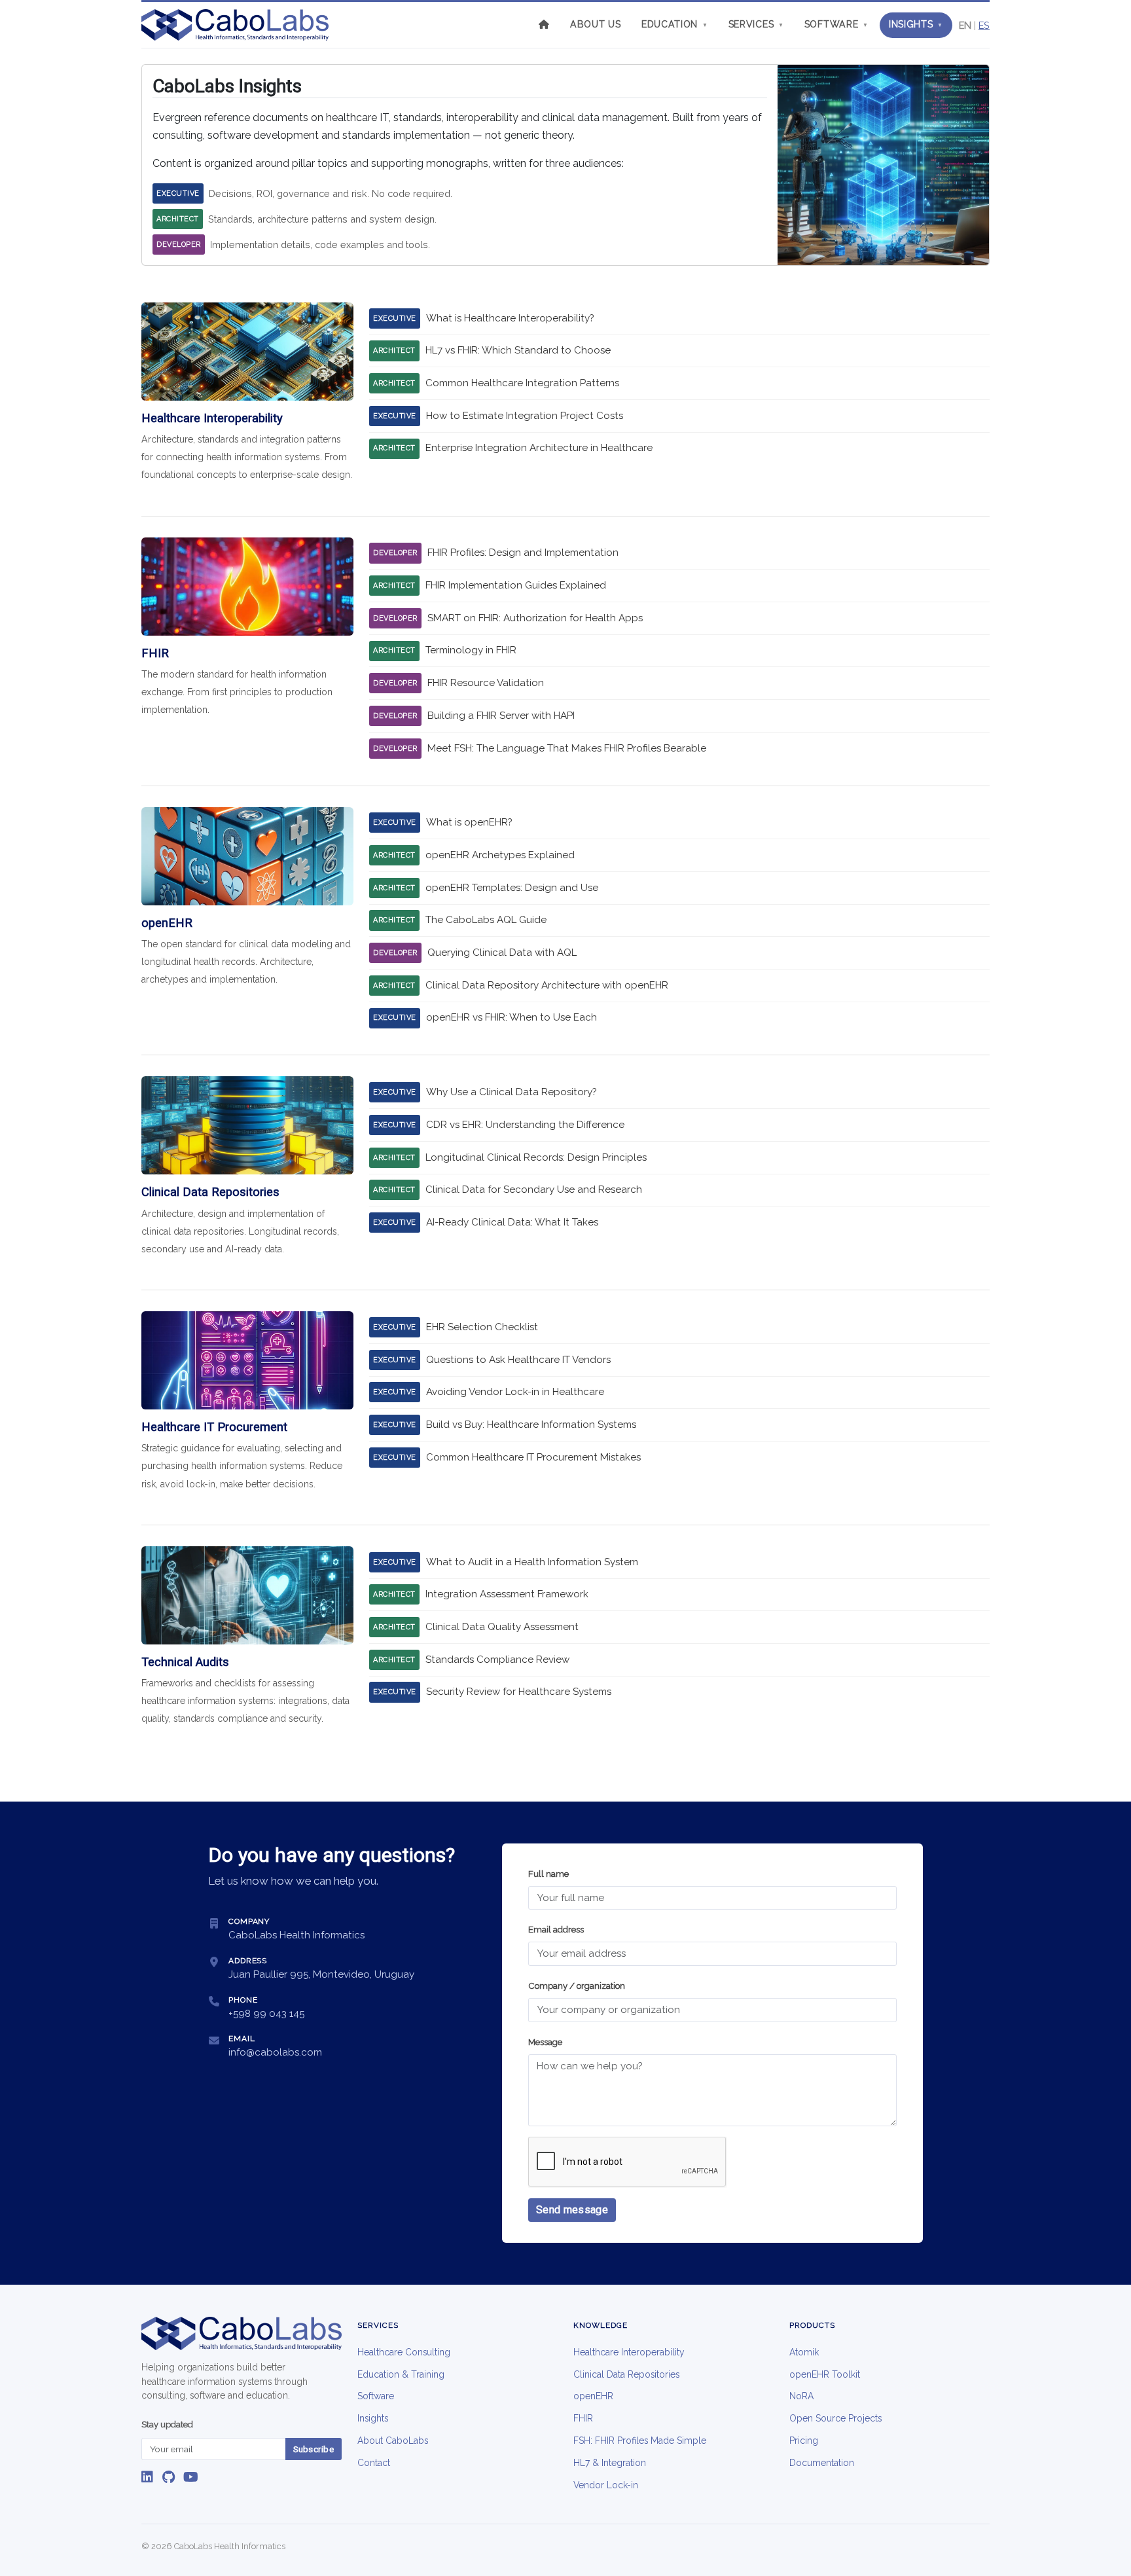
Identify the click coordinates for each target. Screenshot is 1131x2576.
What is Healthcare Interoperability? (510, 318)
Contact (374, 2463)
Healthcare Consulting (404, 2352)
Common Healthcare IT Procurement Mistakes (533, 1457)
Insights (916, 24)
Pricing (804, 2440)
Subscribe (314, 2449)
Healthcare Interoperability (629, 2352)
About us (596, 24)
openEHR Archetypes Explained (500, 855)
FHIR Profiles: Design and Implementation (523, 553)
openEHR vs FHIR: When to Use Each (512, 1017)
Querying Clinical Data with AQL (502, 952)
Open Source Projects (835, 2418)
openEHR (593, 2396)
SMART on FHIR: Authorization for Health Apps (535, 618)
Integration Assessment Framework (507, 1594)
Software (836, 24)
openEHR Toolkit (825, 2374)
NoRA (801, 2396)
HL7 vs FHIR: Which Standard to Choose (518, 350)
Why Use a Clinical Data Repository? (512, 1092)
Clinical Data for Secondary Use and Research (534, 1189)
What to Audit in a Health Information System (532, 1562)
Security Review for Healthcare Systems (519, 1692)
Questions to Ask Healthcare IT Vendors (518, 1360)
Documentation (822, 2463)
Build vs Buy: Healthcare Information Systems (531, 1424)
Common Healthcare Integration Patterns (522, 383)
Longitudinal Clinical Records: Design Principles (536, 1157)
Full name (548, 1874)
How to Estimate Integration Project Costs (525, 416)
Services (756, 24)
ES (984, 25)
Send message (572, 2210)
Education (674, 24)
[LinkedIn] (147, 2477)
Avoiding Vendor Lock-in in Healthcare (515, 1392)
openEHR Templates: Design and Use (512, 888)
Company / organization (577, 1986)
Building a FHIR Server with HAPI (501, 716)
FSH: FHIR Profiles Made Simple (640, 2440)
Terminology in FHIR (471, 650)
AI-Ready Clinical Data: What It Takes (512, 1222)
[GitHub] (169, 2477)
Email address (556, 1930)
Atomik (804, 2352)
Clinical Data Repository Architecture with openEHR (547, 985)
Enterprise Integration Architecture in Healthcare (539, 448)
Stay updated (167, 2424)
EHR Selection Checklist (482, 1327)
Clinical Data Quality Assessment (502, 1627)
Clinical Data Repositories (626, 2374)
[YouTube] (191, 2477)
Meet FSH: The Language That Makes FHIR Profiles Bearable (567, 748)
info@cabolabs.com (275, 2052)
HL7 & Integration (610, 2463)
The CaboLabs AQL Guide (486, 920)
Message (545, 2042)
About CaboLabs (393, 2440)
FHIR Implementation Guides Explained (516, 585)
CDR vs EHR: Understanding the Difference (525, 1125)
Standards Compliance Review (497, 1660)
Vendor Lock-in (606, 2485)
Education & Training (401, 2374)
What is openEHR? (469, 822)
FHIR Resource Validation (486, 683)
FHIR (583, 2418)
